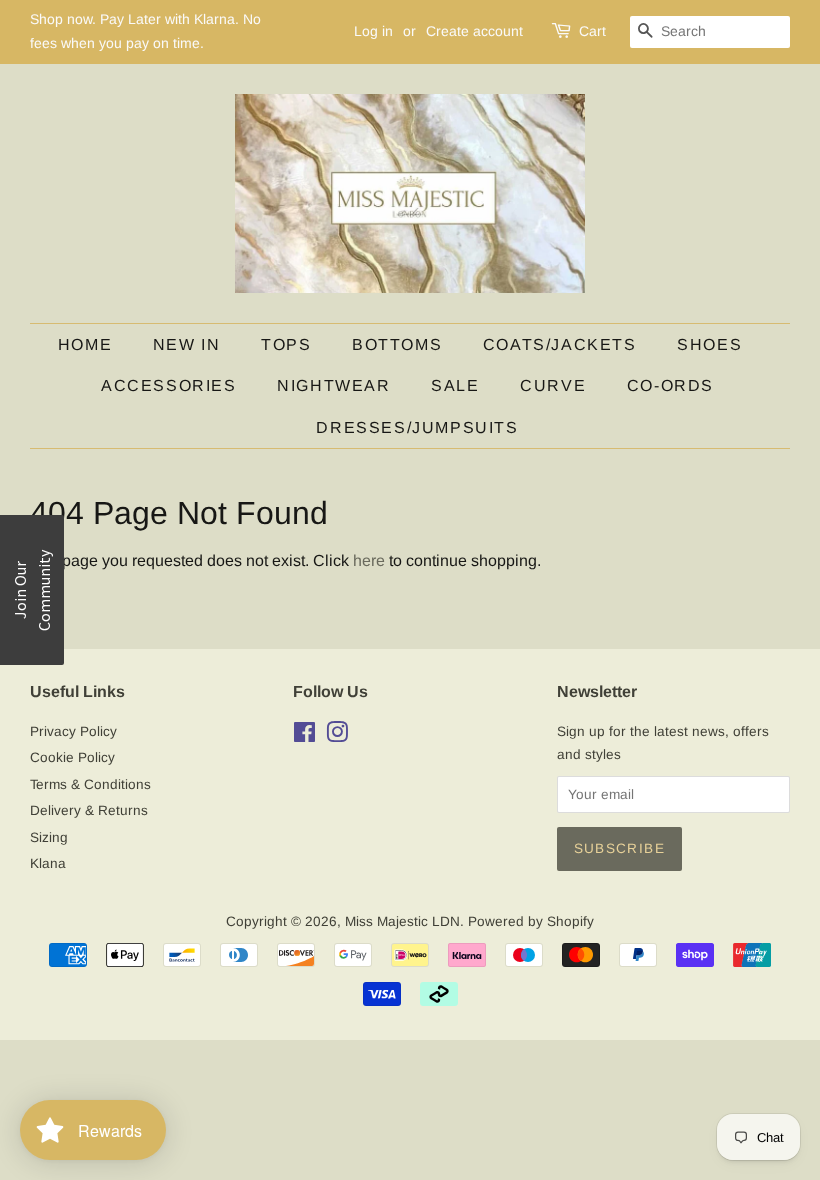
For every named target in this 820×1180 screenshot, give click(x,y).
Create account (474, 31)
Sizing (49, 837)
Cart (592, 31)
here (369, 560)
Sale (455, 385)
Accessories (169, 385)
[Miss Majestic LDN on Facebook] (304, 736)
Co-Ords (670, 385)
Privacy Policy (73, 731)
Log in (373, 31)
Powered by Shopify (531, 921)
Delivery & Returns (89, 810)
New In (187, 344)
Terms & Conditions (90, 784)
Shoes (709, 344)
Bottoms (397, 344)
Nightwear (333, 385)
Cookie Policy (72, 757)
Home (85, 344)
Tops (286, 344)
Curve (553, 385)
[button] (32, 590)
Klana (48, 863)
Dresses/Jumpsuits (417, 427)
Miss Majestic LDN (402, 921)
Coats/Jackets (560, 344)
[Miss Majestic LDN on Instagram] (337, 736)
